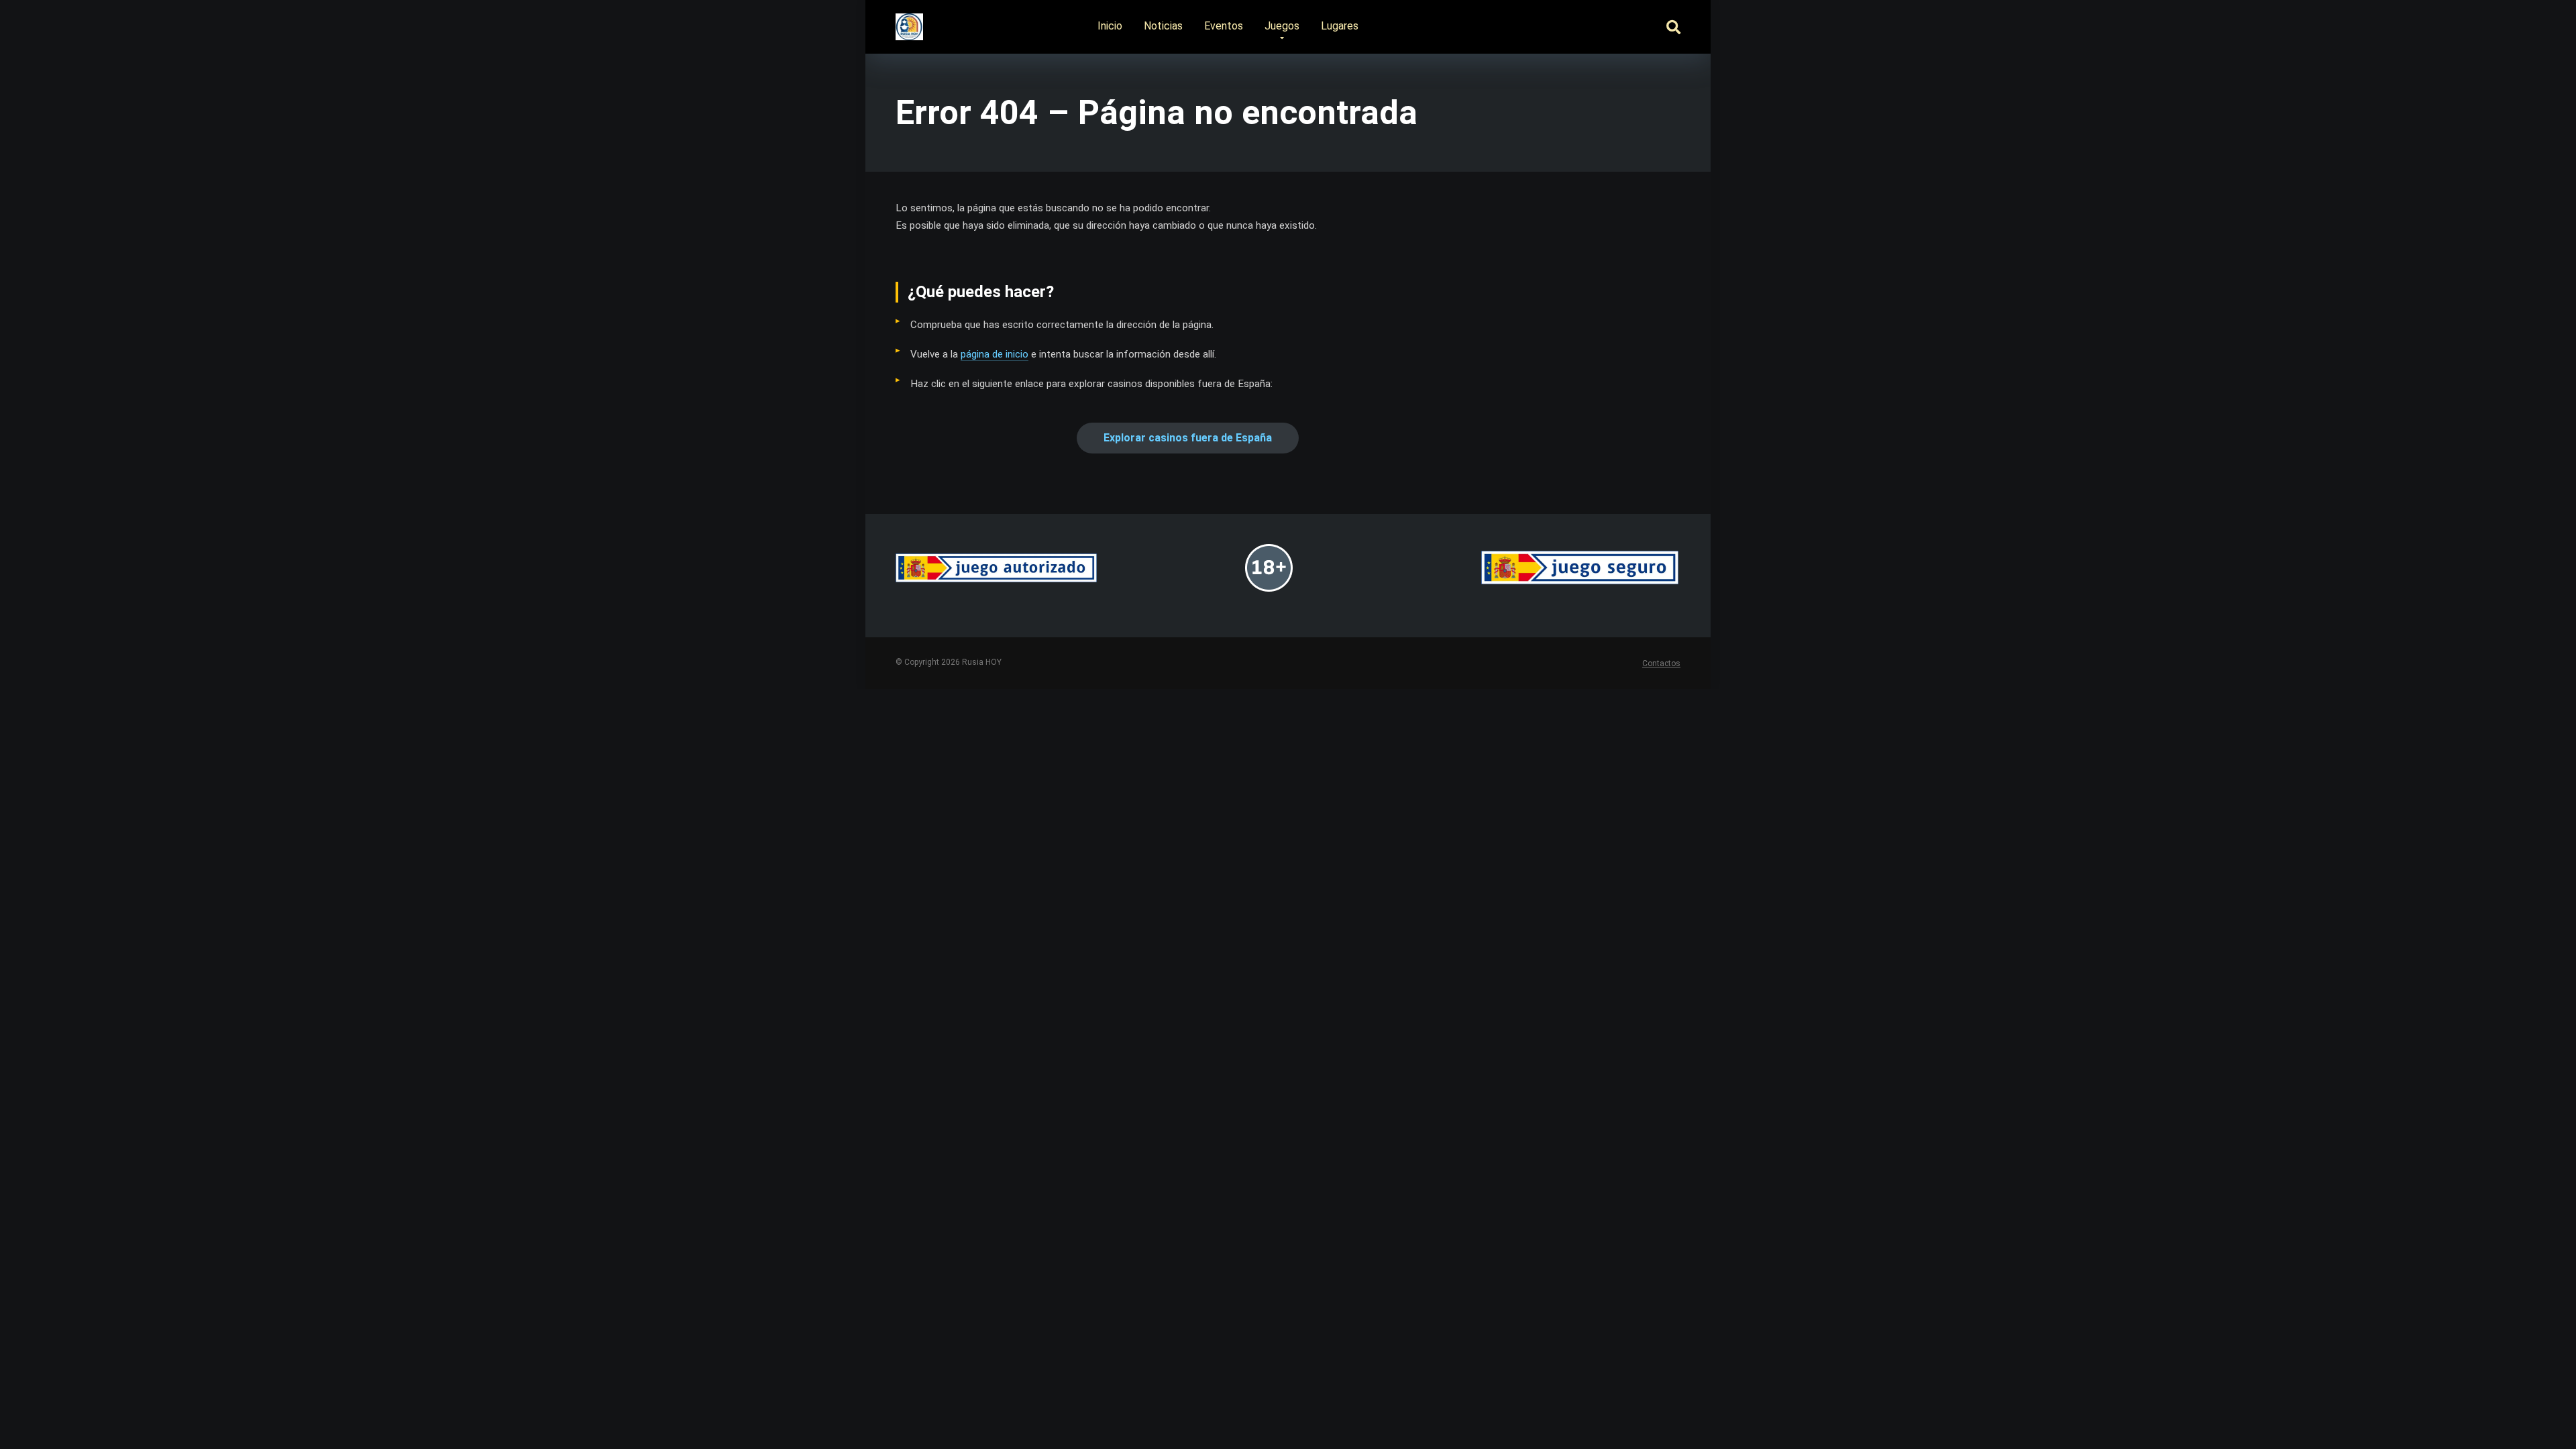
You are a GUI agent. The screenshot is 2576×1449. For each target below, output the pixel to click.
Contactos (1661, 663)
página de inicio (995, 354)
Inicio (1110, 26)
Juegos (1282, 26)
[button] (1188, 438)
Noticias (1163, 26)
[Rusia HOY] (909, 22)
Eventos (1224, 26)
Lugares (1340, 26)
